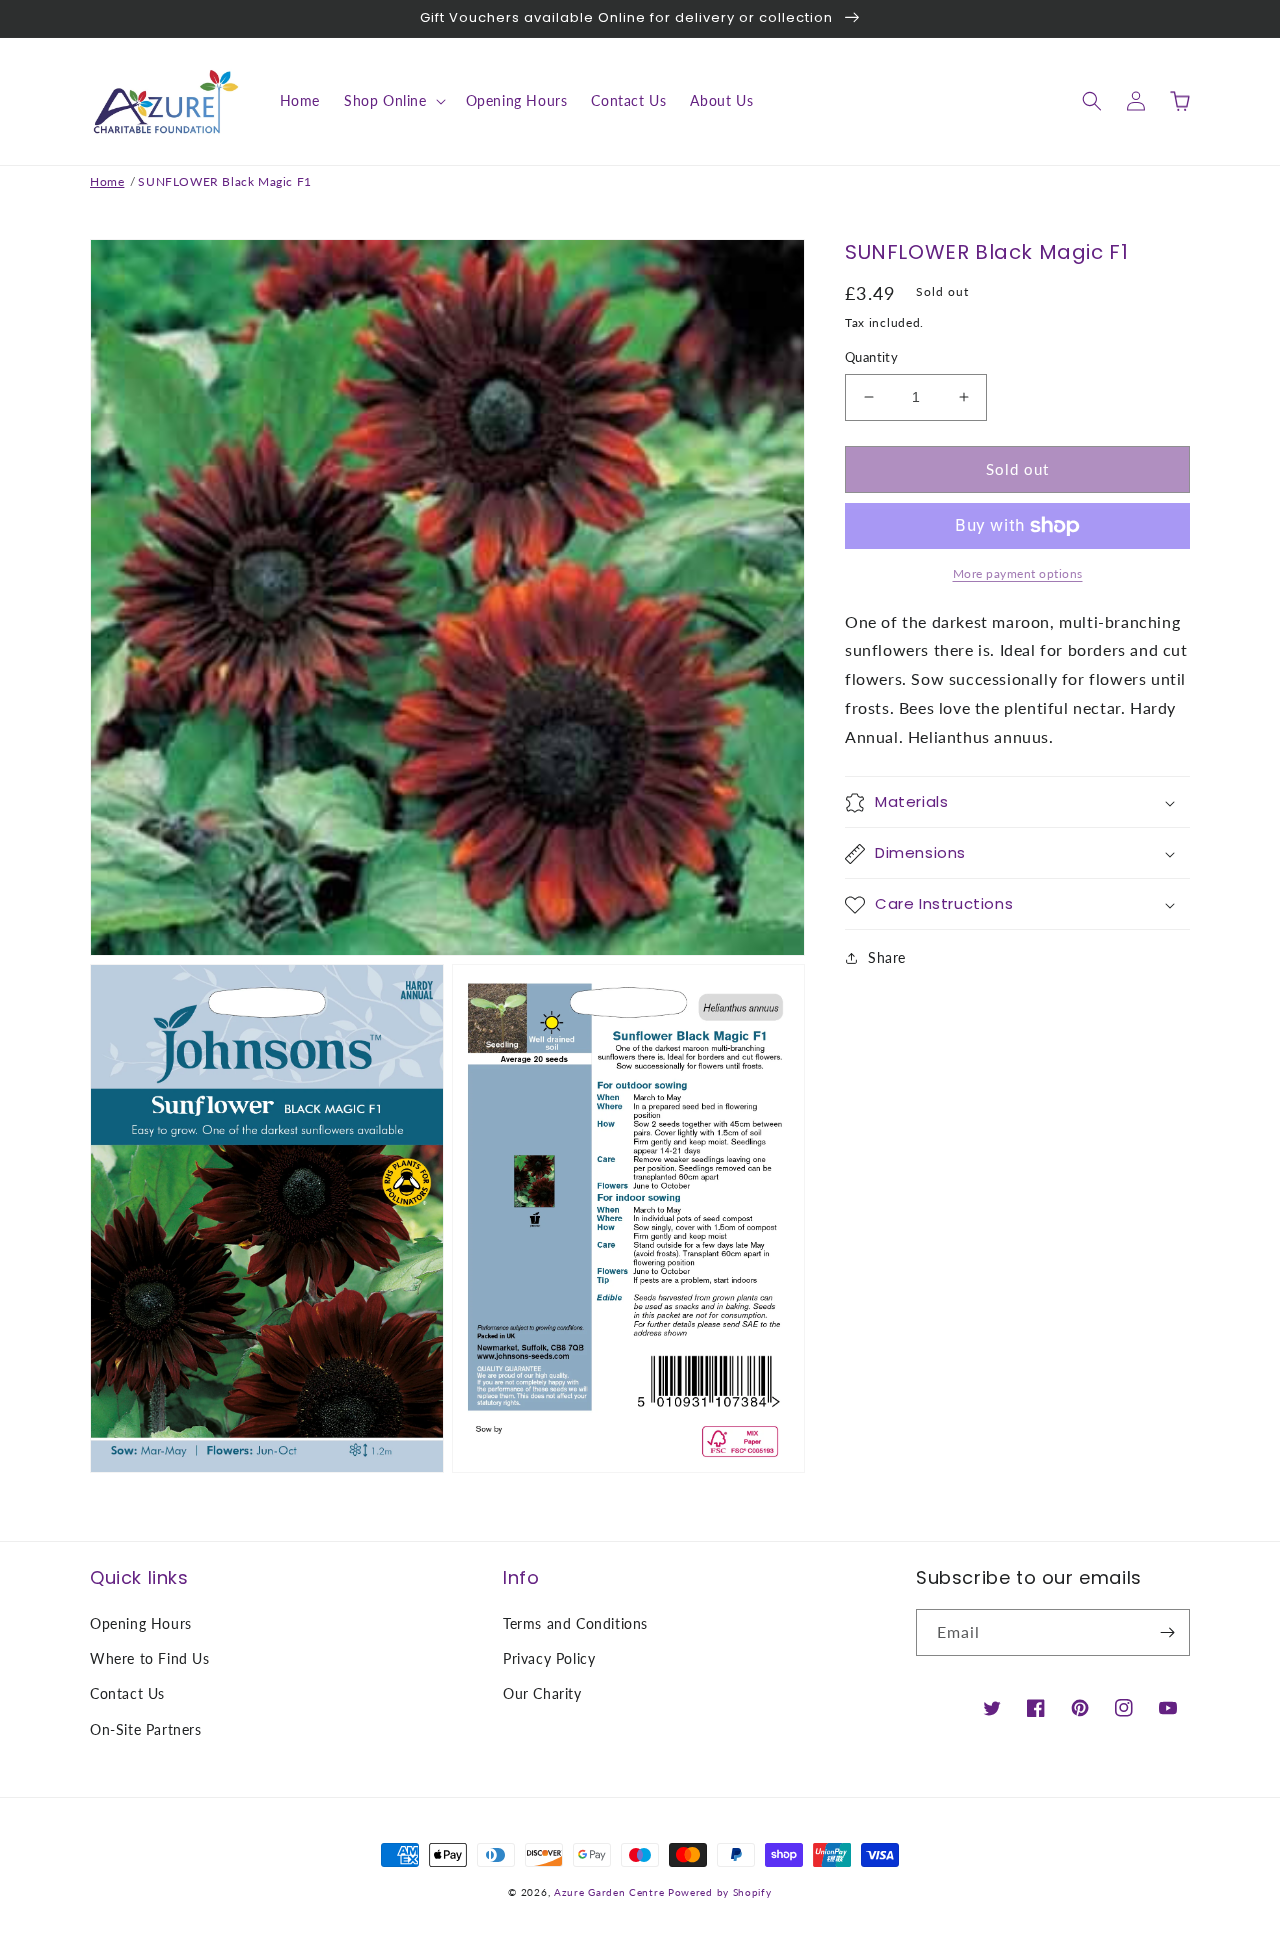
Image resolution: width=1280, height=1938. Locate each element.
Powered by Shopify (720, 1892)
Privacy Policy (549, 1658)
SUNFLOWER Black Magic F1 (224, 181)
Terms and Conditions (575, 1623)
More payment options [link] (1018, 573)
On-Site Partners (146, 1729)
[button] (393, 101)
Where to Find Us (150, 1658)
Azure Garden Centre (609, 1892)
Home (107, 181)
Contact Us (127, 1693)
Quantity (871, 357)
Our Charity (542, 1693)
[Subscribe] (1167, 1632)
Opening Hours (141, 1623)
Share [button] (887, 958)
